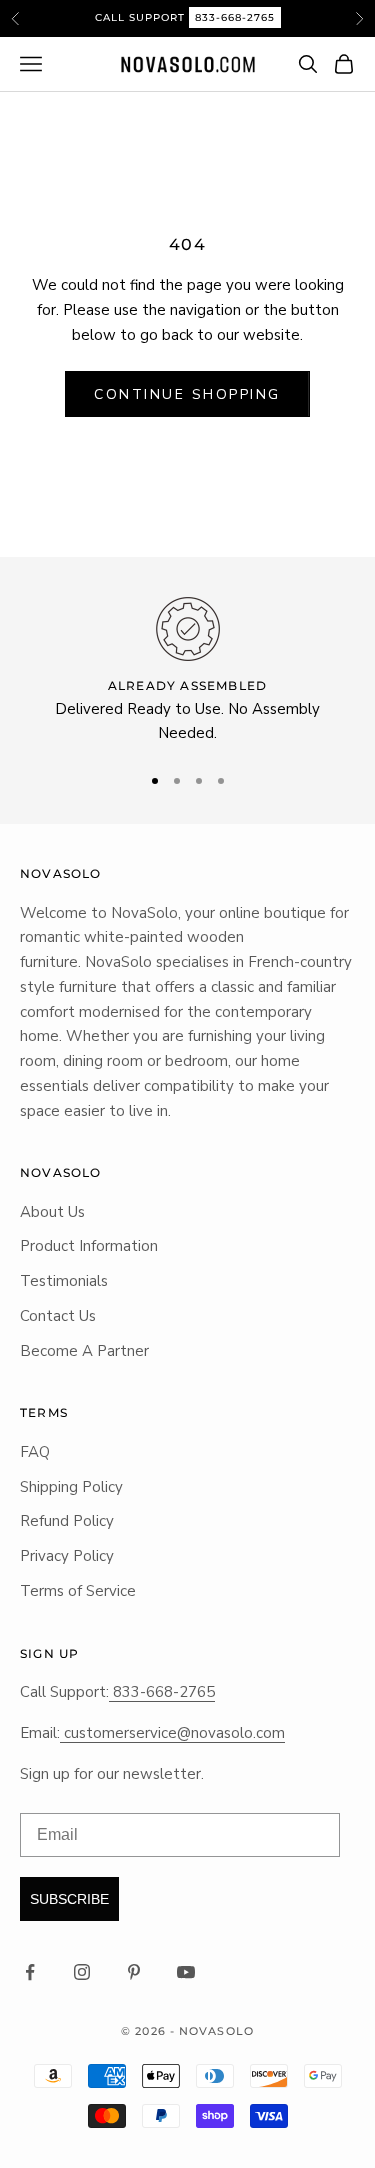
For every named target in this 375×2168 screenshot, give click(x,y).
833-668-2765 (235, 17)
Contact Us (58, 1316)
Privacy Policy (67, 1556)
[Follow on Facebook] (30, 1972)
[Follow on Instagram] (82, 1972)
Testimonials (64, 1281)
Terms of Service (78, 1591)
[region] (187, 671)
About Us (52, 1212)
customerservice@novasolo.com (172, 1733)
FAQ (35, 1452)
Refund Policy (67, 1521)
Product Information (89, 1246)
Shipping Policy (71, 1487)
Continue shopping (187, 394)
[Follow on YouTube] (186, 1972)
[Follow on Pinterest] (134, 1972)
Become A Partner (84, 1351)
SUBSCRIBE (69, 1899)
